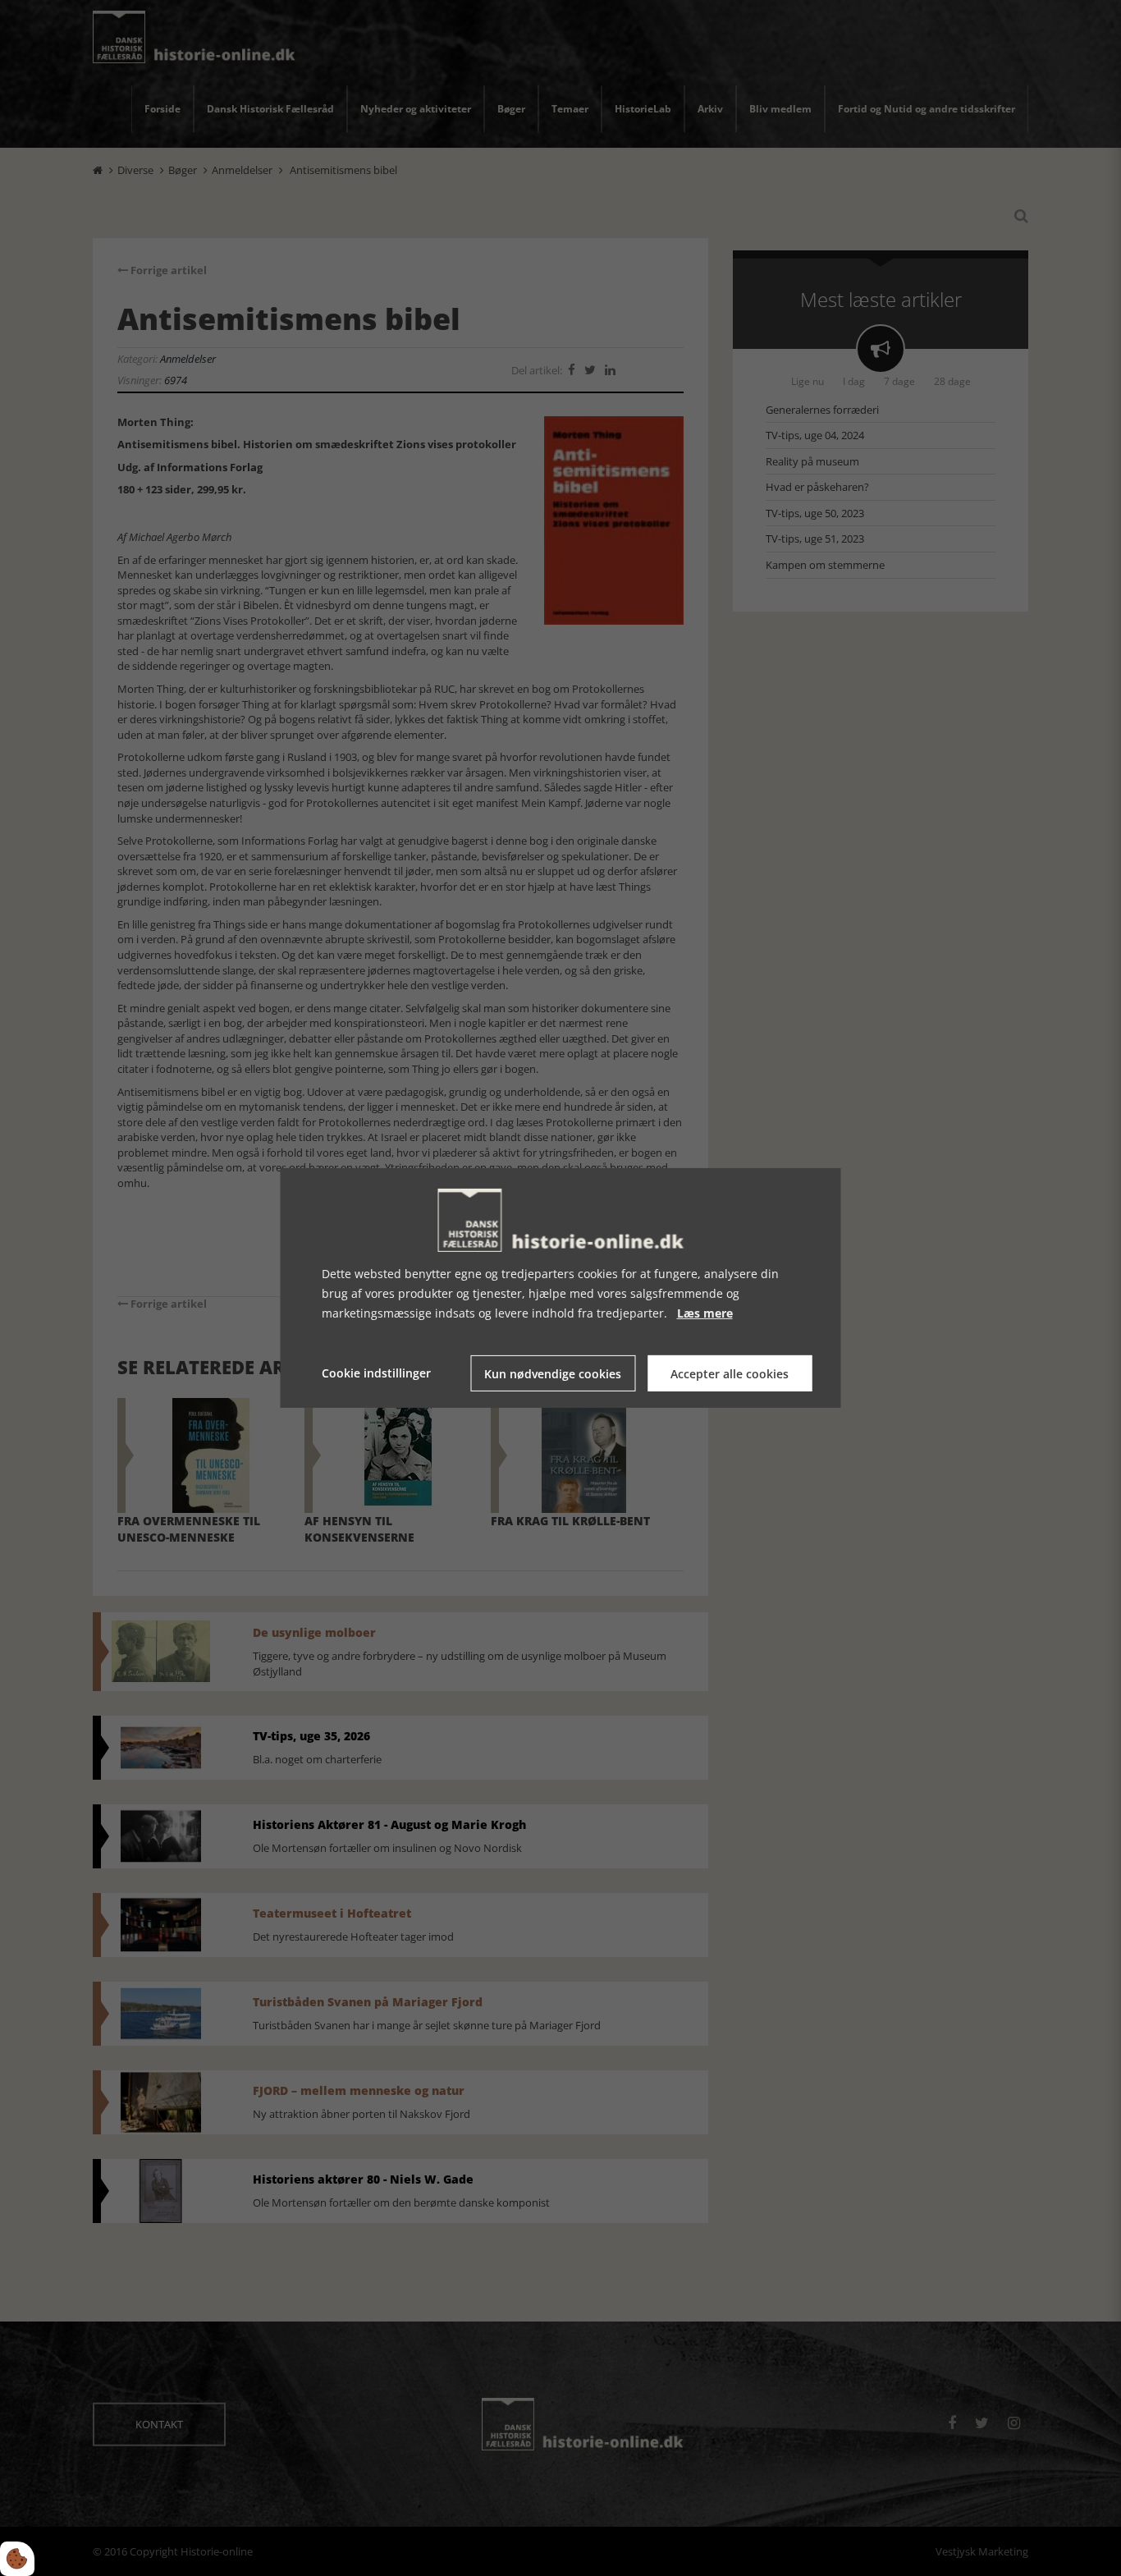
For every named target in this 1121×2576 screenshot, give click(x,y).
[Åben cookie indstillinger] (17, 2559)
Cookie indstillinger (376, 1373)
